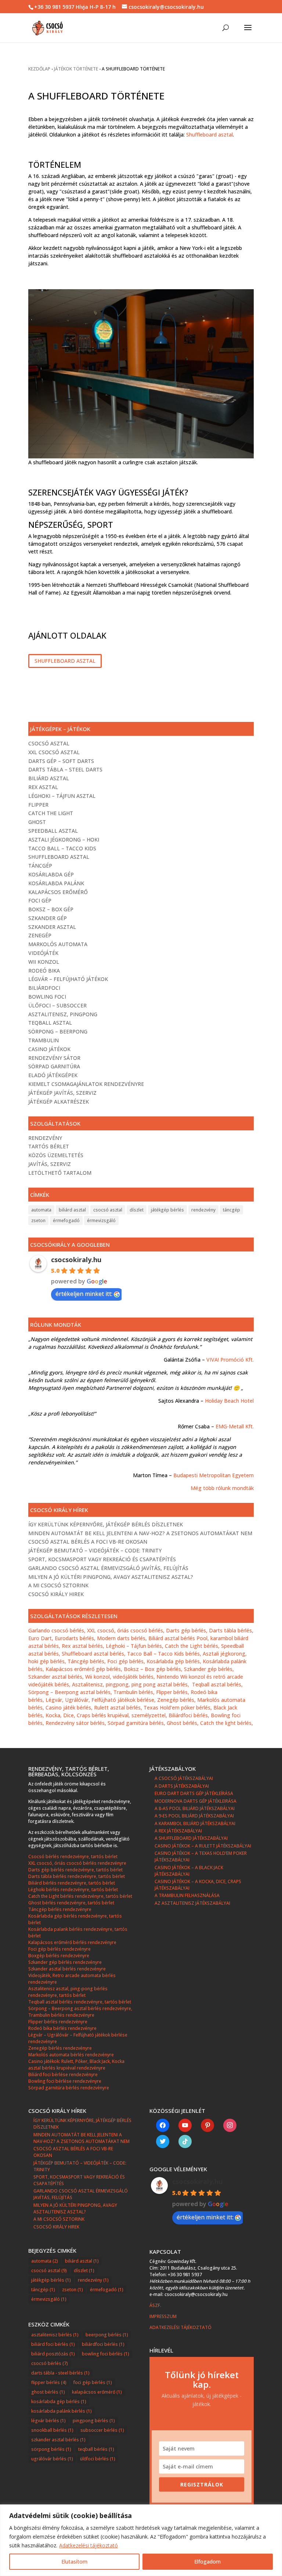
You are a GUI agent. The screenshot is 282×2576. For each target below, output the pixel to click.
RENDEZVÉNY (45, 1138)
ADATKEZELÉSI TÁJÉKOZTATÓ (180, 2327)
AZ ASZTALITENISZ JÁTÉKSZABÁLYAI (192, 1903)
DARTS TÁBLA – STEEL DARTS (65, 769)
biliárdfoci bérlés (103, 2344)
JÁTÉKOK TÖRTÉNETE (76, 69)
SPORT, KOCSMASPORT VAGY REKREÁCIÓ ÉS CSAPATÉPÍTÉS (102, 1559)
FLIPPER (38, 805)
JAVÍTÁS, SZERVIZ (50, 1164)
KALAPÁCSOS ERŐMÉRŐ (58, 892)
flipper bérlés (49, 2382)
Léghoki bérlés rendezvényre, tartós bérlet (73, 1890)
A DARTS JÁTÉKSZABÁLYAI (182, 1786)
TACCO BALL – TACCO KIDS (62, 848)
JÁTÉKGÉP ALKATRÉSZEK (59, 1102)
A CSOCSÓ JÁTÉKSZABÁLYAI (184, 1778)
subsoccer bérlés (102, 2430)
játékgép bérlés (167, 1210)
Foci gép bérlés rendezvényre (59, 1949)
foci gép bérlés (93, 2382)
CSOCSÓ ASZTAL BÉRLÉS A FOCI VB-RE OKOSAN (88, 1542)
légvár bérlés (48, 2421)
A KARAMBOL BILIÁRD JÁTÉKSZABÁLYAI (195, 1823)
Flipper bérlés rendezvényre (58, 2022)
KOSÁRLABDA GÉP (51, 874)
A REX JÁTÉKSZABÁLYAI (178, 1831)
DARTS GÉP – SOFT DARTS (61, 761)
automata (41, 1210)
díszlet (137, 1210)
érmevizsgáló (101, 1220)
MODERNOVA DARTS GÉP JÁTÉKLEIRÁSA (196, 1801)
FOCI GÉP (40, 900)
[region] (141, 2540)
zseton (38, 1220)
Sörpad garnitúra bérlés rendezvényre (69, 2088)
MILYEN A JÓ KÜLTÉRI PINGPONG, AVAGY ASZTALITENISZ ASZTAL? (111, 1577)
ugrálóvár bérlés (52, 2459)
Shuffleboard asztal (209, 135)
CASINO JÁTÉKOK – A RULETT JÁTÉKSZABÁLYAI (203, 1846)
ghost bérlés (48, 2392)
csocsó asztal (108, 1210)
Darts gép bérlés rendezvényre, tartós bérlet (75, 1870)
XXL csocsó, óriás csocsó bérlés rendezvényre (77, 1863)
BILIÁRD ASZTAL (49, 778)
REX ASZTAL (43, 787)
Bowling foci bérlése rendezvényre (65, 2081)
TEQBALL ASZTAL (50, 1023)
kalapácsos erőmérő (97, 2392)
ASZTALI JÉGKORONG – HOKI (64, 840)
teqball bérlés (96, 2449)
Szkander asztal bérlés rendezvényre (67, 1969)
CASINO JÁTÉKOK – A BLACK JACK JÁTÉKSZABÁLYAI (189, 1871)
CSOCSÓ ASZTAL (49, 743)
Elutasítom (74, 2562)
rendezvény (203, 1210)
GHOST (37, 822)
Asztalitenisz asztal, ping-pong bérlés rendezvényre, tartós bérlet (68, 1992)
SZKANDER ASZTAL (52, 927)
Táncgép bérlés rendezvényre (60, 1909)
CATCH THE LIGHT (51, 813)
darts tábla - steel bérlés (60, 2373)
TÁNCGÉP (40, 866)
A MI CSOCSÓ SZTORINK (58, 1585)
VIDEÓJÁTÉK (43, 953)
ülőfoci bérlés (98, 2459)
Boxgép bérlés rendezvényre (59, 1956)
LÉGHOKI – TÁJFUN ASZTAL (62, 796)
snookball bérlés (52, 2430)
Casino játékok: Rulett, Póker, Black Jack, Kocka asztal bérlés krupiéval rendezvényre (76, 2065)
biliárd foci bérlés (53, 2344)
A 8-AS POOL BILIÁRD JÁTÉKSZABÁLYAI (195, 1808)
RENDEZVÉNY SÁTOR (54, 1058)
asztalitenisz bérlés (55, 2335)
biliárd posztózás (53, 2354)
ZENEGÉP (40, 935)
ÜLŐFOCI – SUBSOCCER (57, 1005)
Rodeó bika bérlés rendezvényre (62, 2028)
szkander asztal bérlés (58, 2440)
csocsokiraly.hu (76, 1260)
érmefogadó (66, 1220)
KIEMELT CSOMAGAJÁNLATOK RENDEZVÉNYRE (86, 1084)
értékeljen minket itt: (84, 1294)
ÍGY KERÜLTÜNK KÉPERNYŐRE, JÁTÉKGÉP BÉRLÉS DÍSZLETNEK (106, 1524)
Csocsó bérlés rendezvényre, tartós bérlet (73, 1856)
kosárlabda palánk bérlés (62, 2411)
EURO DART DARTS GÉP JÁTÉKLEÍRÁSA (194, 1793)
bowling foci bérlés (106, 2354)
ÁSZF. (156, 2305)
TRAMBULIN (44, 1040)
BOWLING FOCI (47, 997)
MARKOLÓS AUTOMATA (58, 944)
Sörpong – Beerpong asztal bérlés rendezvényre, (80, 2008)
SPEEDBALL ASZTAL (53, 831)
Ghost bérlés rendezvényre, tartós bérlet (71, 1903)
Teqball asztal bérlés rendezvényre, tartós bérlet (80, 2002)
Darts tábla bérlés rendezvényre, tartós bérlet (77, 1876)
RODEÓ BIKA (44, 971)
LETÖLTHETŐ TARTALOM (60, 1173)
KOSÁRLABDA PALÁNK (56, 883)
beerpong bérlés (107, 2335)
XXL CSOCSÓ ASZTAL (54, 752)
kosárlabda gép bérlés (59, 2401)
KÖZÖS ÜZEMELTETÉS (56, 1155)
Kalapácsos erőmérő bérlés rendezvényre (72, 1942)
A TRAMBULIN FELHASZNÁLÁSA (187, 1895)
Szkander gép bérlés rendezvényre (65, 1962)
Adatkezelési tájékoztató (88, 2545)
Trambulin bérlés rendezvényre (61, 2015)
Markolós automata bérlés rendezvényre (71, 2055)
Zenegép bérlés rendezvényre (60, 2048)
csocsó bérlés (50, 2363)
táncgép (232, 1210)
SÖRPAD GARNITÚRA (54, 1066)
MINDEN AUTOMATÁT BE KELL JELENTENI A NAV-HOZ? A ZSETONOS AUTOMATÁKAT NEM (140, 1533)
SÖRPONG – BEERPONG (58, 1031)
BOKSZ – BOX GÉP (51, 909)
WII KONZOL (44, 962)
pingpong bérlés (94, 2421)
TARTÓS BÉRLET (49, 1146)
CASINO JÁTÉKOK (49, 1049)
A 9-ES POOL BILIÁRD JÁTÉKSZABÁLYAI (194, 1816)
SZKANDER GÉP (48, 918)
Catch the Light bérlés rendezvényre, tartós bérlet (80, 1896)
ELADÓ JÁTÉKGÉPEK (53, 1075)
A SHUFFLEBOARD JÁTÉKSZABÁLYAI (191, 1838)
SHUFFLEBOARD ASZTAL (65, 661)
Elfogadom (207, 2562)
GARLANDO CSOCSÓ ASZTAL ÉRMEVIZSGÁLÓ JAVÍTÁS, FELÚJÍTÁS (108, 1568)
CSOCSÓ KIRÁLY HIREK (56, 1594)
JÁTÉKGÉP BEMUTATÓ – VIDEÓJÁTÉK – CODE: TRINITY (95, 1550)
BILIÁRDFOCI (44, 988)
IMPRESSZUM (164, 2316)
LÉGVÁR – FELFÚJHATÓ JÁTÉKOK (68, 979)
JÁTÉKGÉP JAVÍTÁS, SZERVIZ (62, 1093)
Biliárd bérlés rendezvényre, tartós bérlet (72, 1883)
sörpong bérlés (51, 2449)
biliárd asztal (72, 1210)
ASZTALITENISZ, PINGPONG (63, 1014)
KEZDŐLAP (39, 69)
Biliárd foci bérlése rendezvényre (63, 2074)
